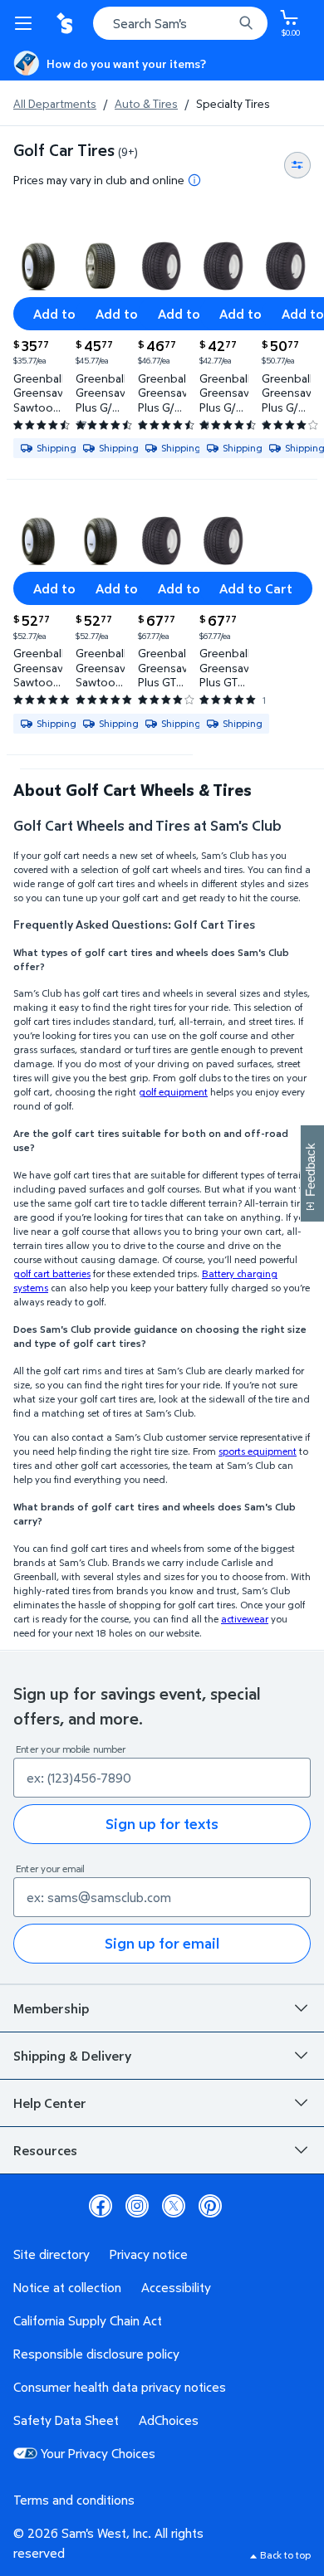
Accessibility (176, 2287)
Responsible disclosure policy (96, 2354)
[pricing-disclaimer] (194, 180)
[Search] (246, 23)
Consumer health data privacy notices (120, 2387)
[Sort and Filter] (297, 165)
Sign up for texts (162, 1824)
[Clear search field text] (224, 23)
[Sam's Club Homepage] (66, 23)
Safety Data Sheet (66, 2420)
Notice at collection (67, 2287)
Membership (51, 2008)
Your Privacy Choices (98, 2453)
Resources (45, 2150)
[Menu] (27, 23)
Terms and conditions (74, 2500)
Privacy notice (149, 2254)
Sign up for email (162, 1943)
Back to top (285, 2555)
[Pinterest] (210, 2206)
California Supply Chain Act (88, 2320)
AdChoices (169, 2420)
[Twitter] (174, 2206)
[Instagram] (137, 2206)
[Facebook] (101, 2206)
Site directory (52, 2254)
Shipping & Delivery (72, 2056)
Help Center (50, 2103)
